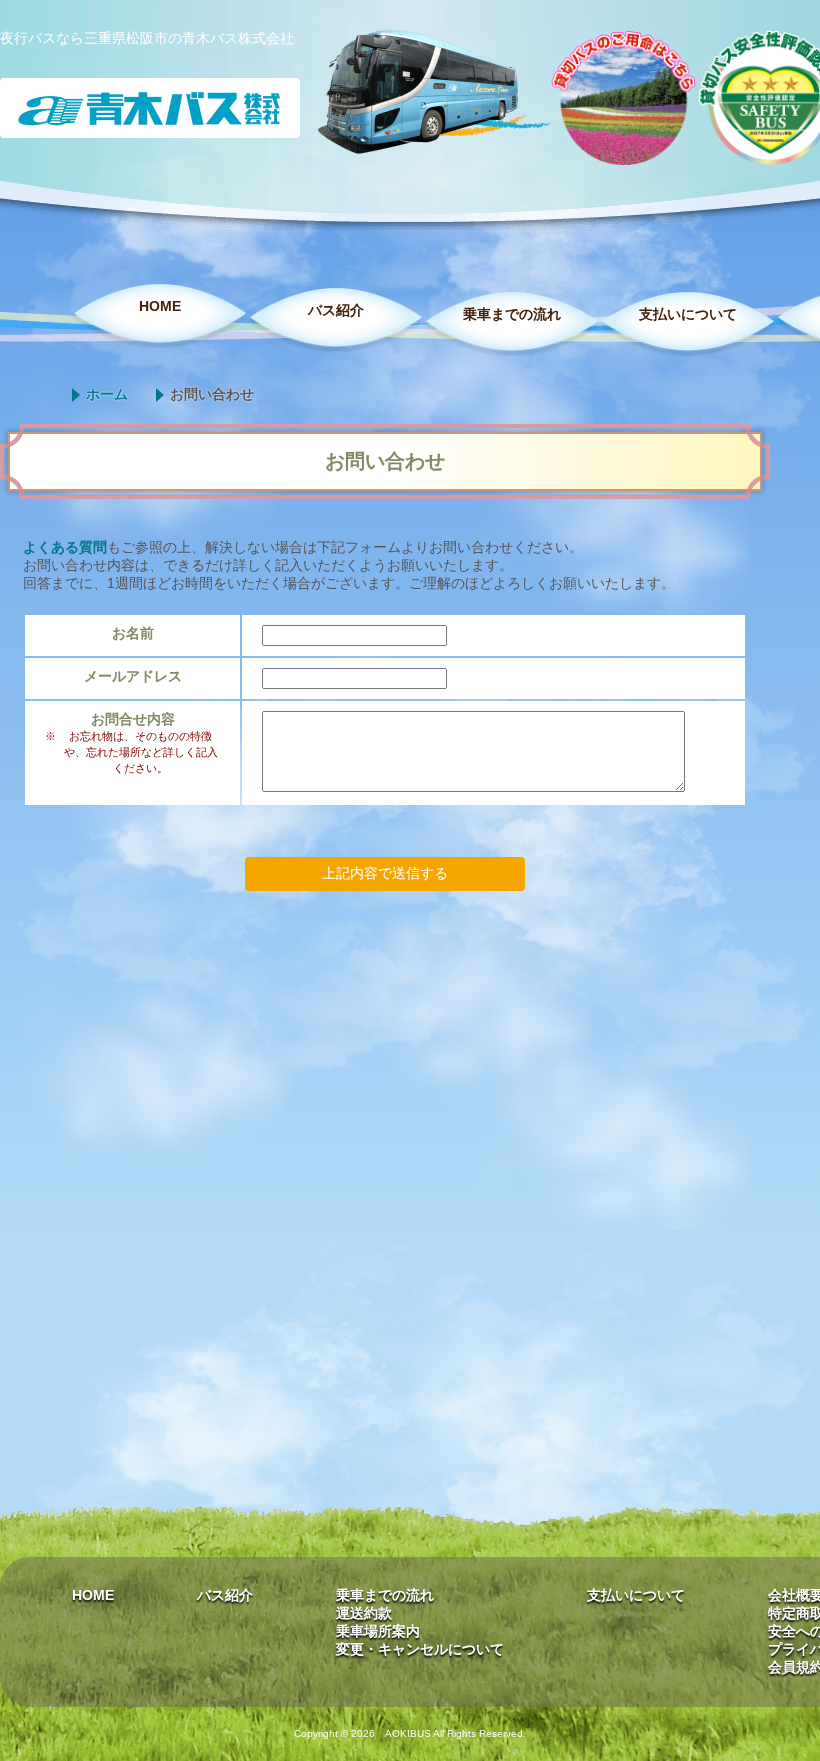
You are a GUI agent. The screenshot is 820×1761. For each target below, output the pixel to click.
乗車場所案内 (378, 1631)
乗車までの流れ (512, 314)
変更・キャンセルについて (420, 1649)
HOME (160, 306)
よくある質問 (65, 547)
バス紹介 (336, 310)
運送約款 (364, 1613)
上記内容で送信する (385, 873)
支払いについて (688, 314)
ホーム (107, 394)
